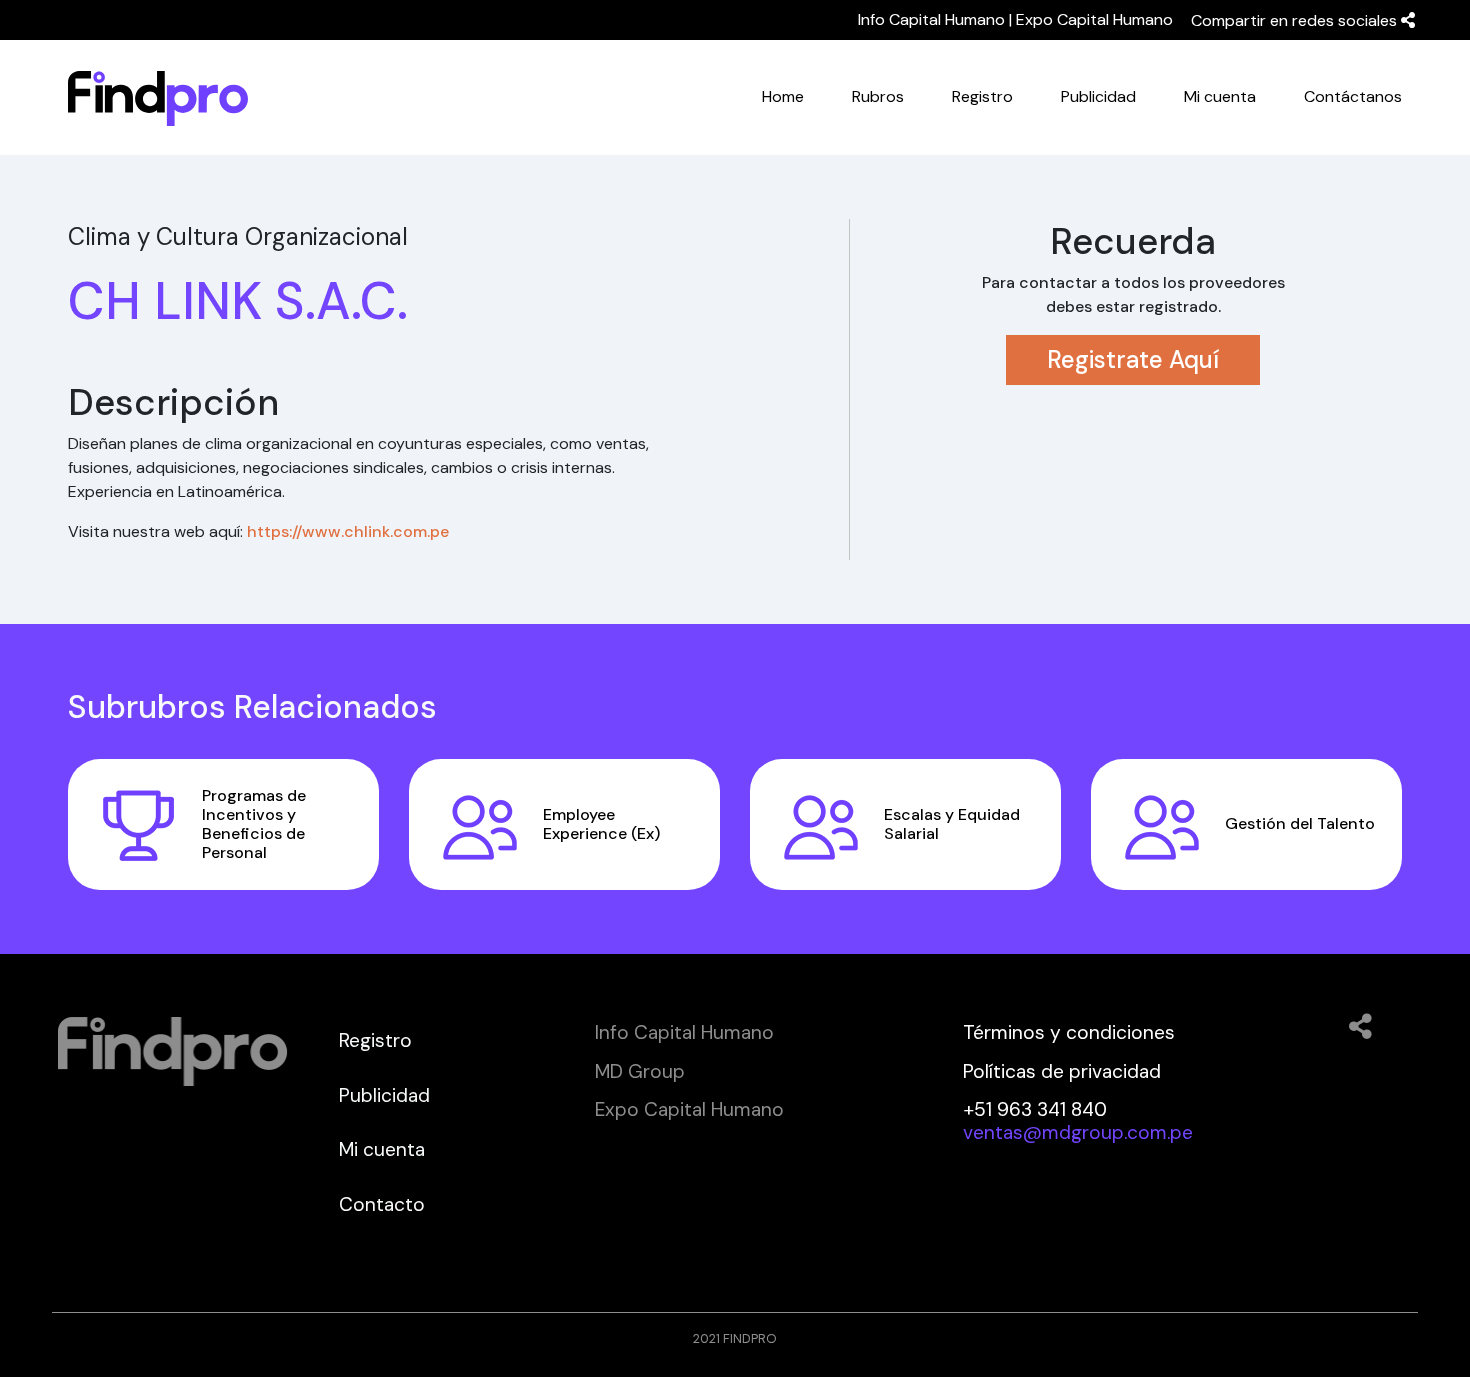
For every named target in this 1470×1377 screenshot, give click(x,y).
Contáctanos (1353, 96)
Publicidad (1098, 96)
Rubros (878, 96)
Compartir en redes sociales (1296, 20)
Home (783, 96)
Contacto (382, 1204)
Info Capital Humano (931, 19)
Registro (982, 96)
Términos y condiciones (1069, 1032)
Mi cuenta (1220, 96)
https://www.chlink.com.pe (348, 531)
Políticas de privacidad (1062, 1071)
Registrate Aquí (1133, 359)
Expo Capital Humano (1094, 19)
